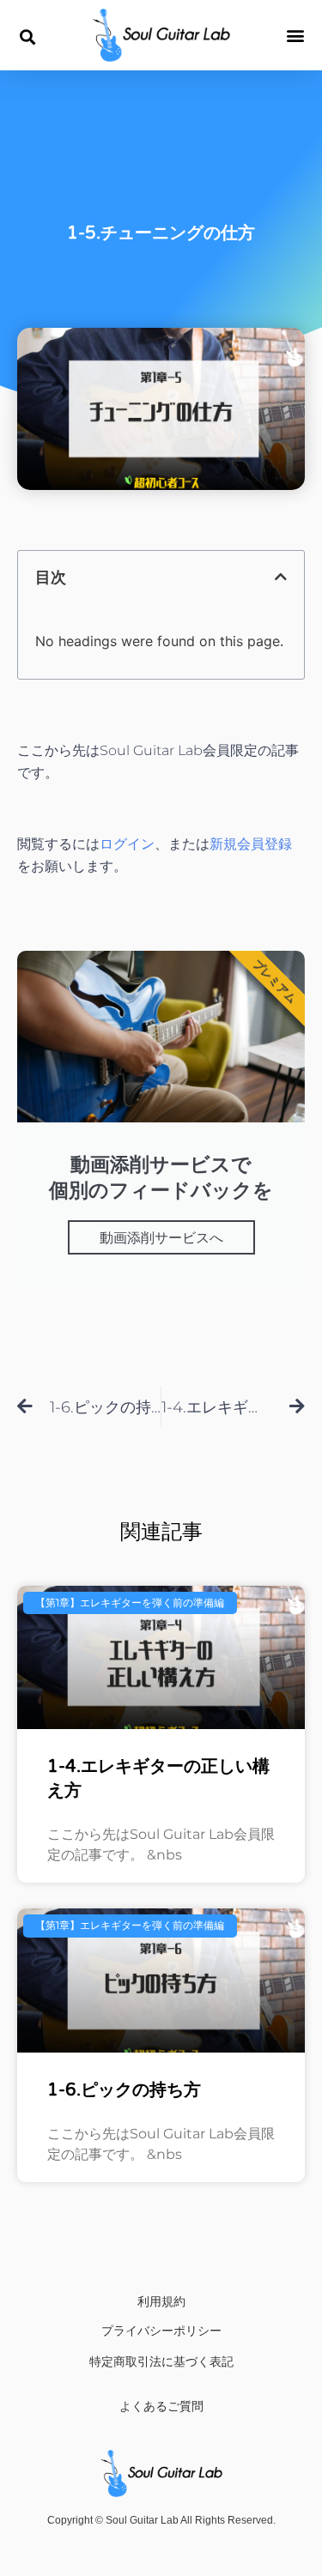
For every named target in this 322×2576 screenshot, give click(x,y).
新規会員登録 (251, 844)
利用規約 (161, 2301)
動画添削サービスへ (161, 1237)
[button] (27, 36)
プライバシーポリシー (161, 2330)
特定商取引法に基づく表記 (161, 2361)
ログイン (127, 844)
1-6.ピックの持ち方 (124, 2090)
